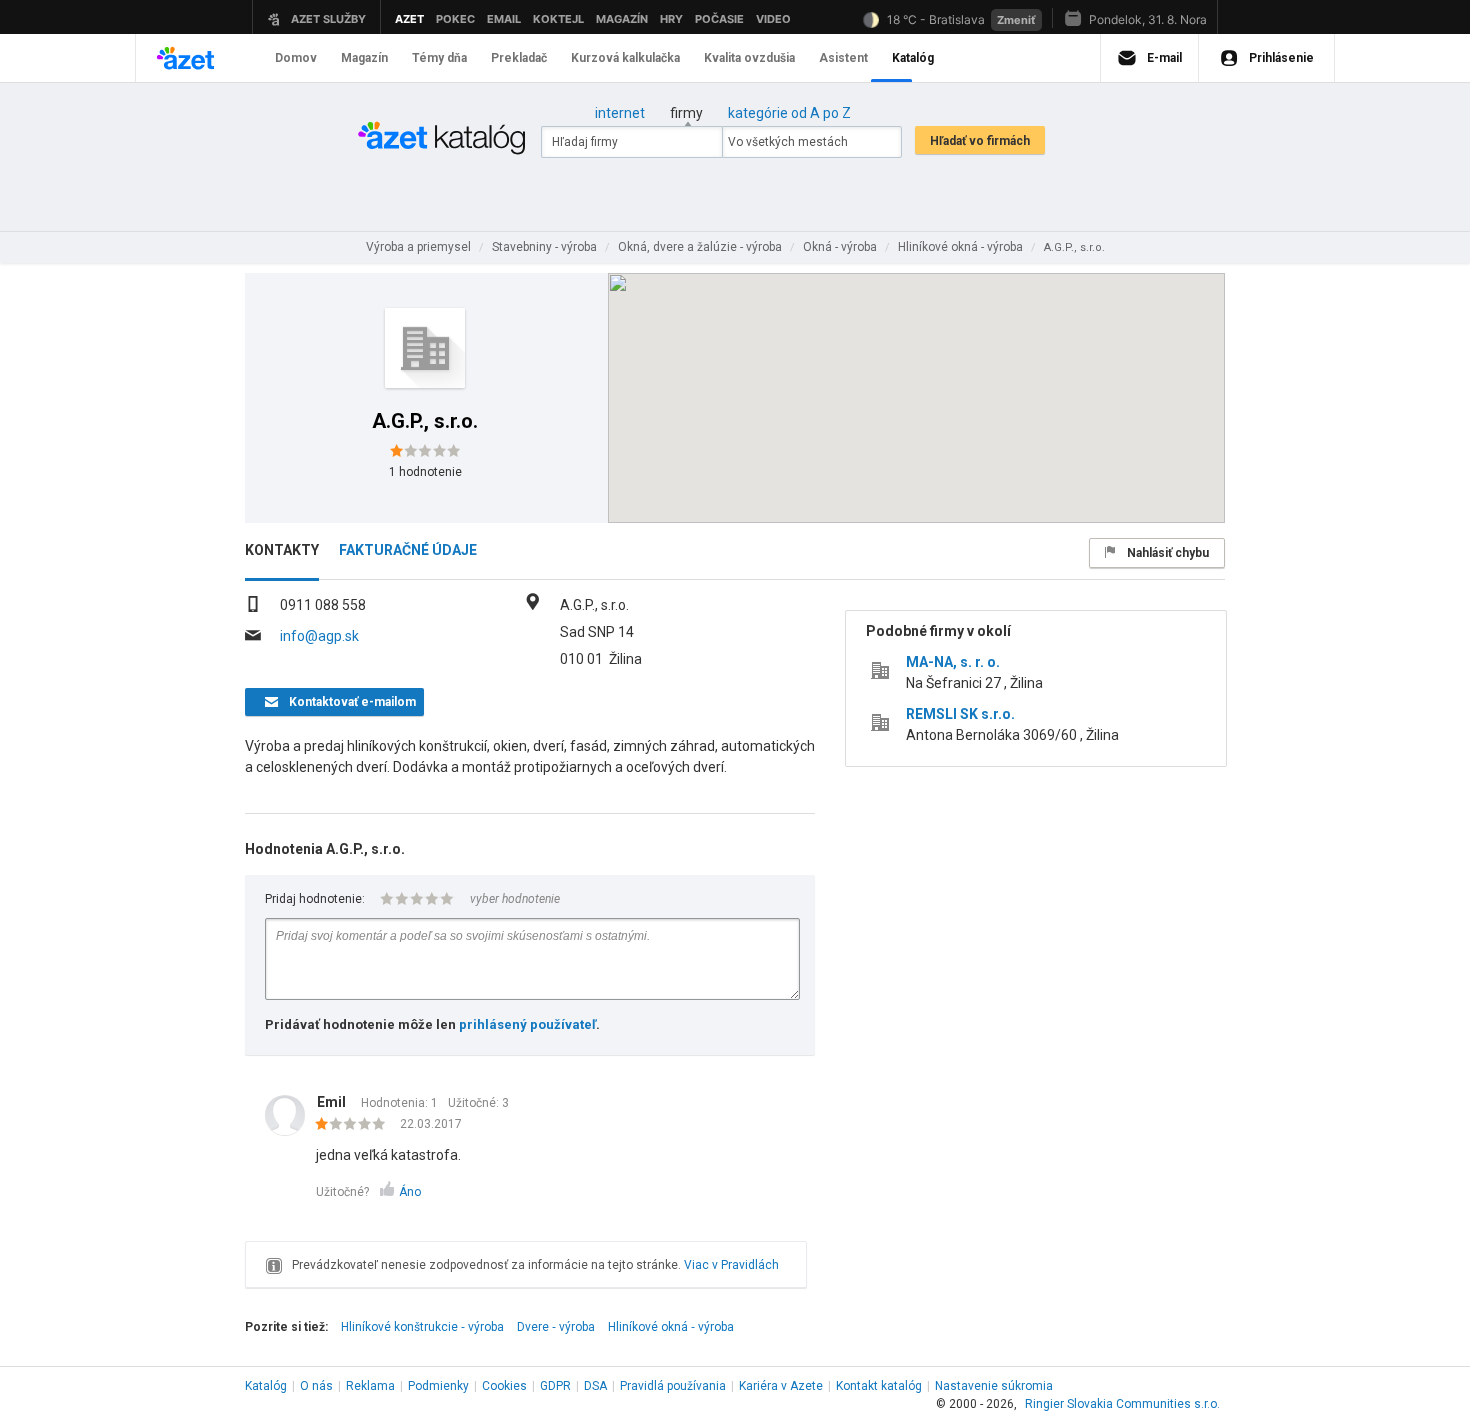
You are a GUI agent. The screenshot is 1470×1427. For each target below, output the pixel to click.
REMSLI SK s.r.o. (960, 714)
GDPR (555, 1386)
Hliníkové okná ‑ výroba (671, 1327)
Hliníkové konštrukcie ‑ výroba (422, 1327)
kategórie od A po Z (789, 113)
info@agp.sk (319, 636)
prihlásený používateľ (527, 1024)
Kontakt (879, 1386)
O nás (316, 1386)
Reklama (370, 1386)
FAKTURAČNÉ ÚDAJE (408, 550)
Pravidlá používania (673, 1386)
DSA (595, 1386)
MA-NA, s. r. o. (953, 662)
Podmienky (438, 1386)
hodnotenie (425, 472)
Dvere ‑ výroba (556, 1327)
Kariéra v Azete (781, 1386)
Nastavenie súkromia (994, 1386)
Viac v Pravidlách (731, 1265)
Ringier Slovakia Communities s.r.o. (1122, 1404)
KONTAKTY (282, 550)
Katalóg (266, 1386)
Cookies (504, 1386)
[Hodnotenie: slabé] (355, 1125)
